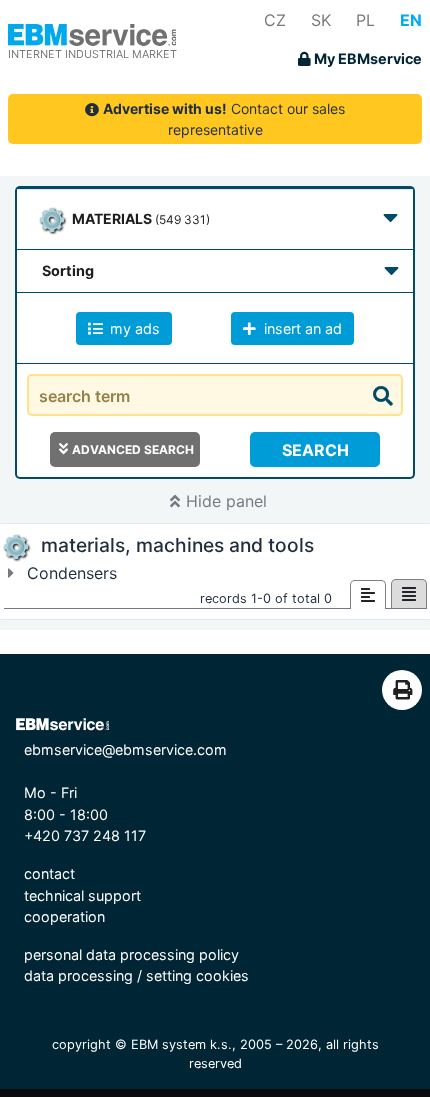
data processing (78, 975)
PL (365, 20)
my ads (133, 328)
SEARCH (315, 450)
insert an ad (301, 328)
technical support (82, 895)
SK (321, 20)
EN (411, 20)
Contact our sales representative (224, 119)
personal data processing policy (131, 954)
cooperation (64, 916)
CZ (275, 20)
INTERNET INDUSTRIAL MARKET (92, 54)
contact (49, 873)
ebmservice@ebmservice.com (125, 749)
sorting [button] (68, 270)
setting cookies (197, 975)
